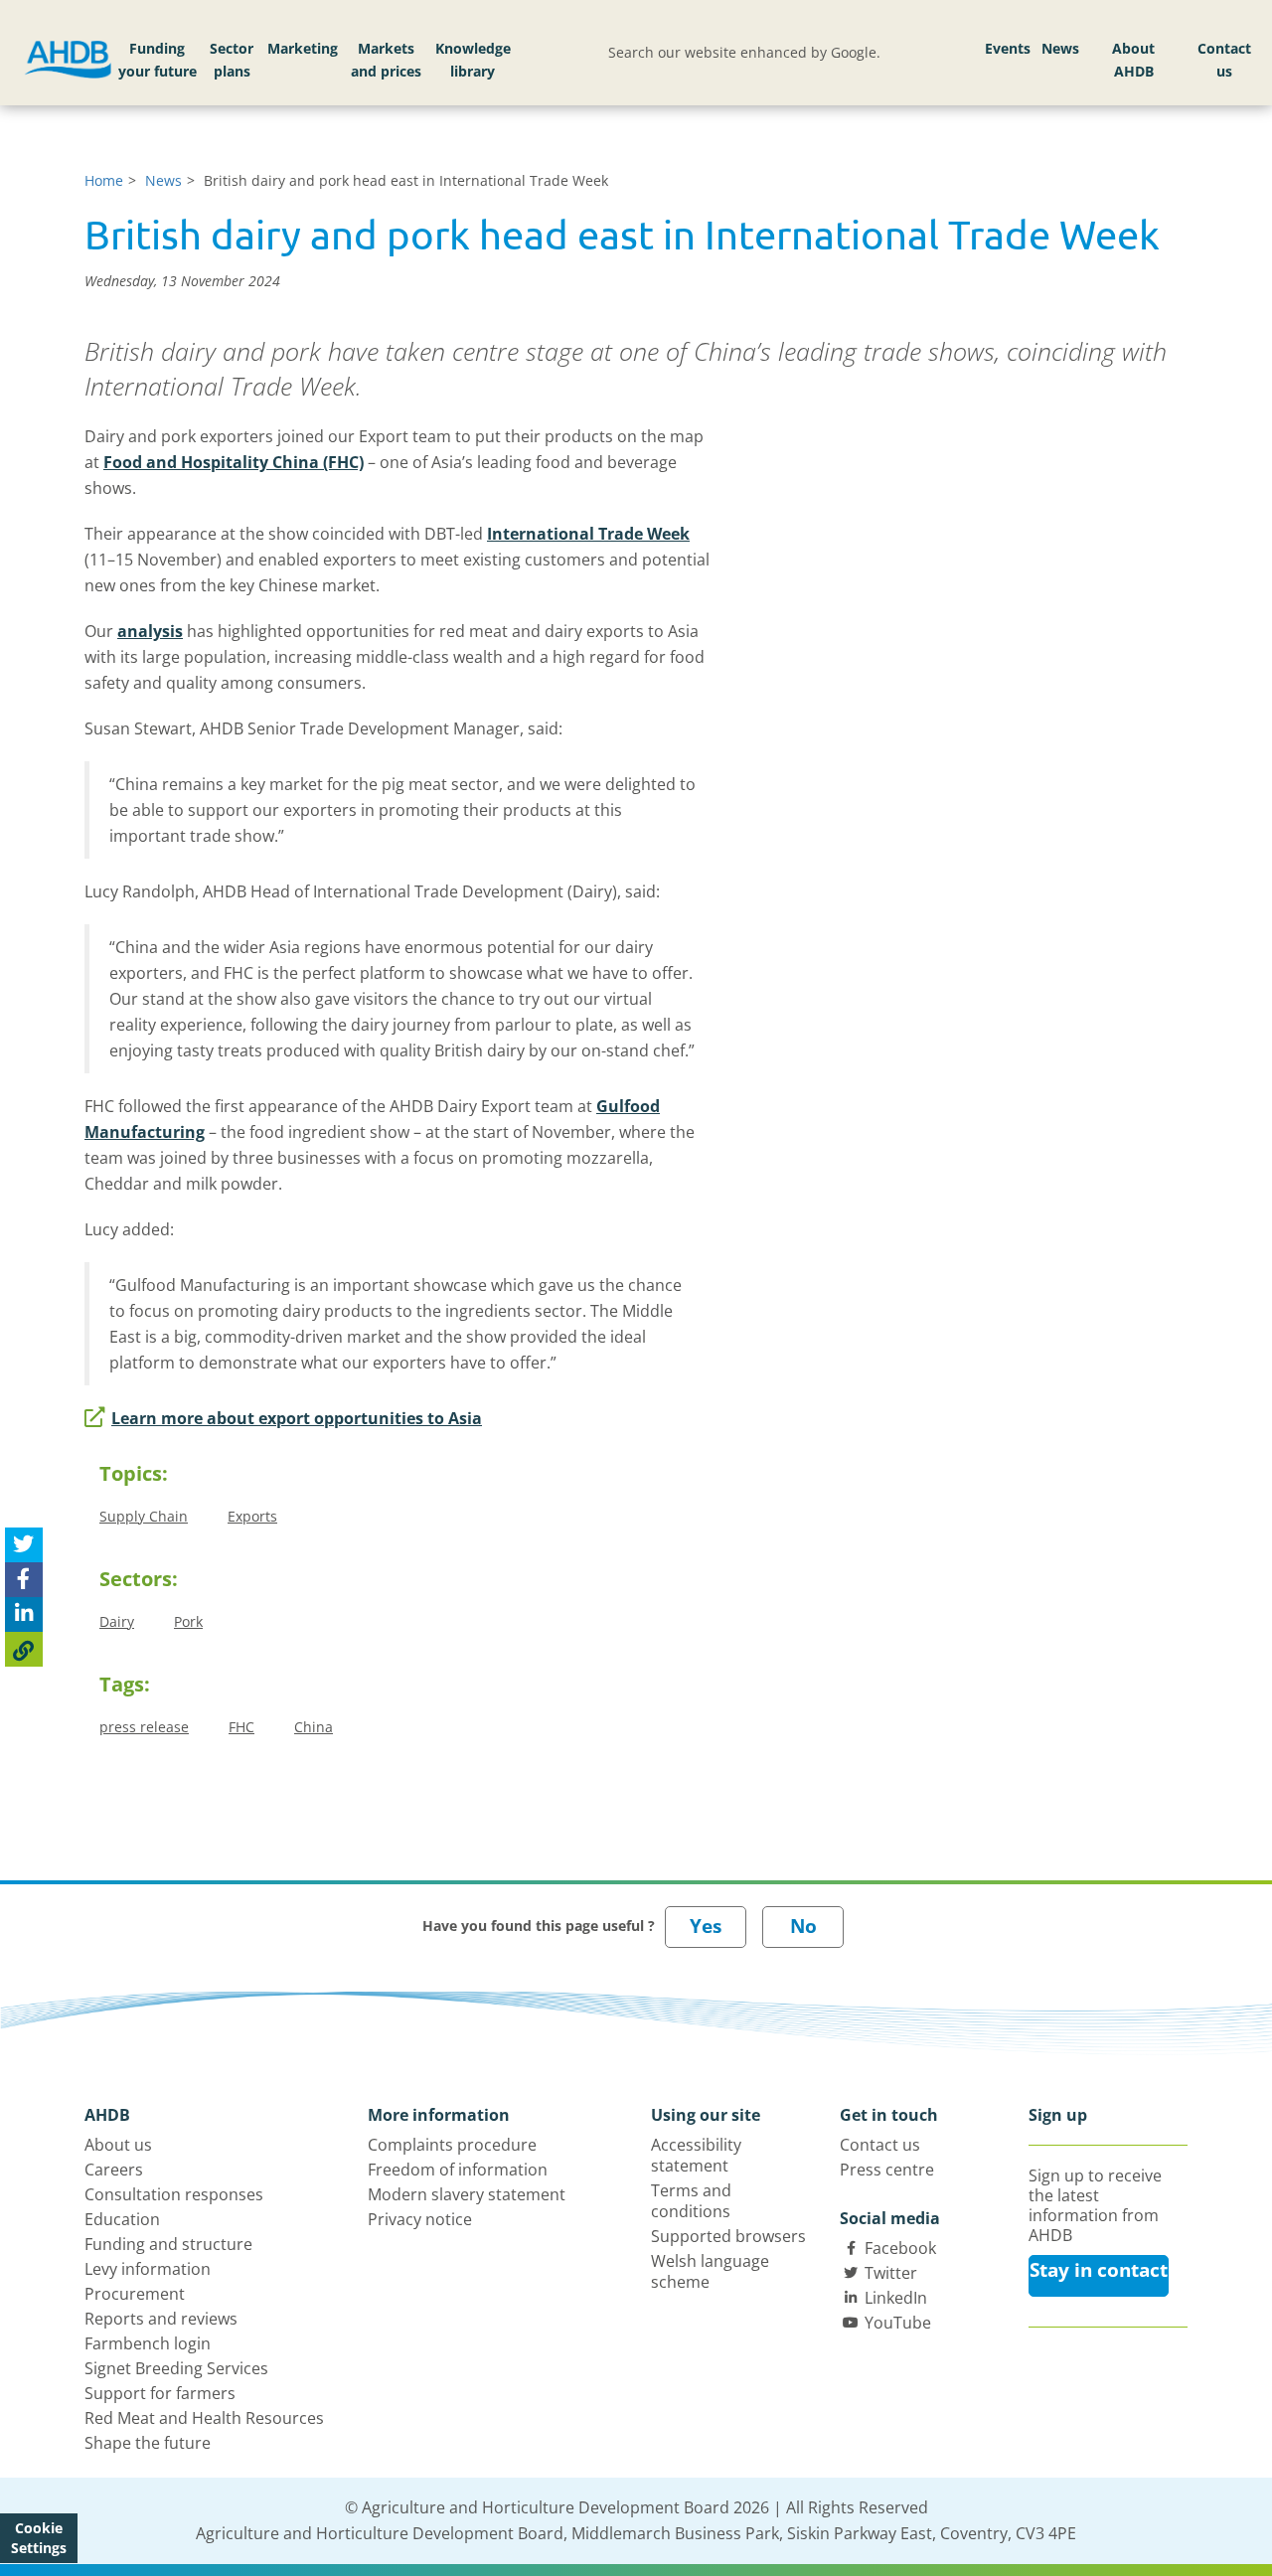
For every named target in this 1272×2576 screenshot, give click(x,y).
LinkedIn (896, 2298)
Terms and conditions (691, 2201)
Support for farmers (160, 2393)
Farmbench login (148, 2343)
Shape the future (148, 2443)
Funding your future (158, 60)
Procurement (135, 2294)
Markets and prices (386, 60)
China (314, 1727)
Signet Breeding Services (176, 2368)
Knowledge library (473, 60)
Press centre (887, 2170)
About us (118, 2145)
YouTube (898, 2323)
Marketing (303, 48)
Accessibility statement (696, 2155)
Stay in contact (1099, 2270)
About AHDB (1133, 60)
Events (1008, 48)
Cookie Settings (39, 2538)
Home (104, 180)
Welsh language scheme (710, 2271)
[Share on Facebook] (24, 1580)
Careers (114, 2170)
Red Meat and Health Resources (204, 2418)
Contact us (1224, 60)
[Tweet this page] (24, 1545)
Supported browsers (728, 2236)
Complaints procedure (452, 2145)
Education (122, 2219)
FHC (241, 1727)
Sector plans (232, 60)
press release (144, 1727)
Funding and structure (168, 2244)
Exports (252, 1516)
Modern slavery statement (467, 2194)
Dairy (117, 1621)
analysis (150, 631)
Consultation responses (174, 2194)
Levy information (148, 2269)
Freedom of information (458, 2170)
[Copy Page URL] (24, 1649)
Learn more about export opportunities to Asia (297, 1418)
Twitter (891, 2273)
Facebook (900, 2248)
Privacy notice (420, 2219)
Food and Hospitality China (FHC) (234, 462)
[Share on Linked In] (24, 1614)
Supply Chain (144, 1516)
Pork (188, 1621)
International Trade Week (588, 534)
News (1060, 48)
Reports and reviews (161, 2319)
